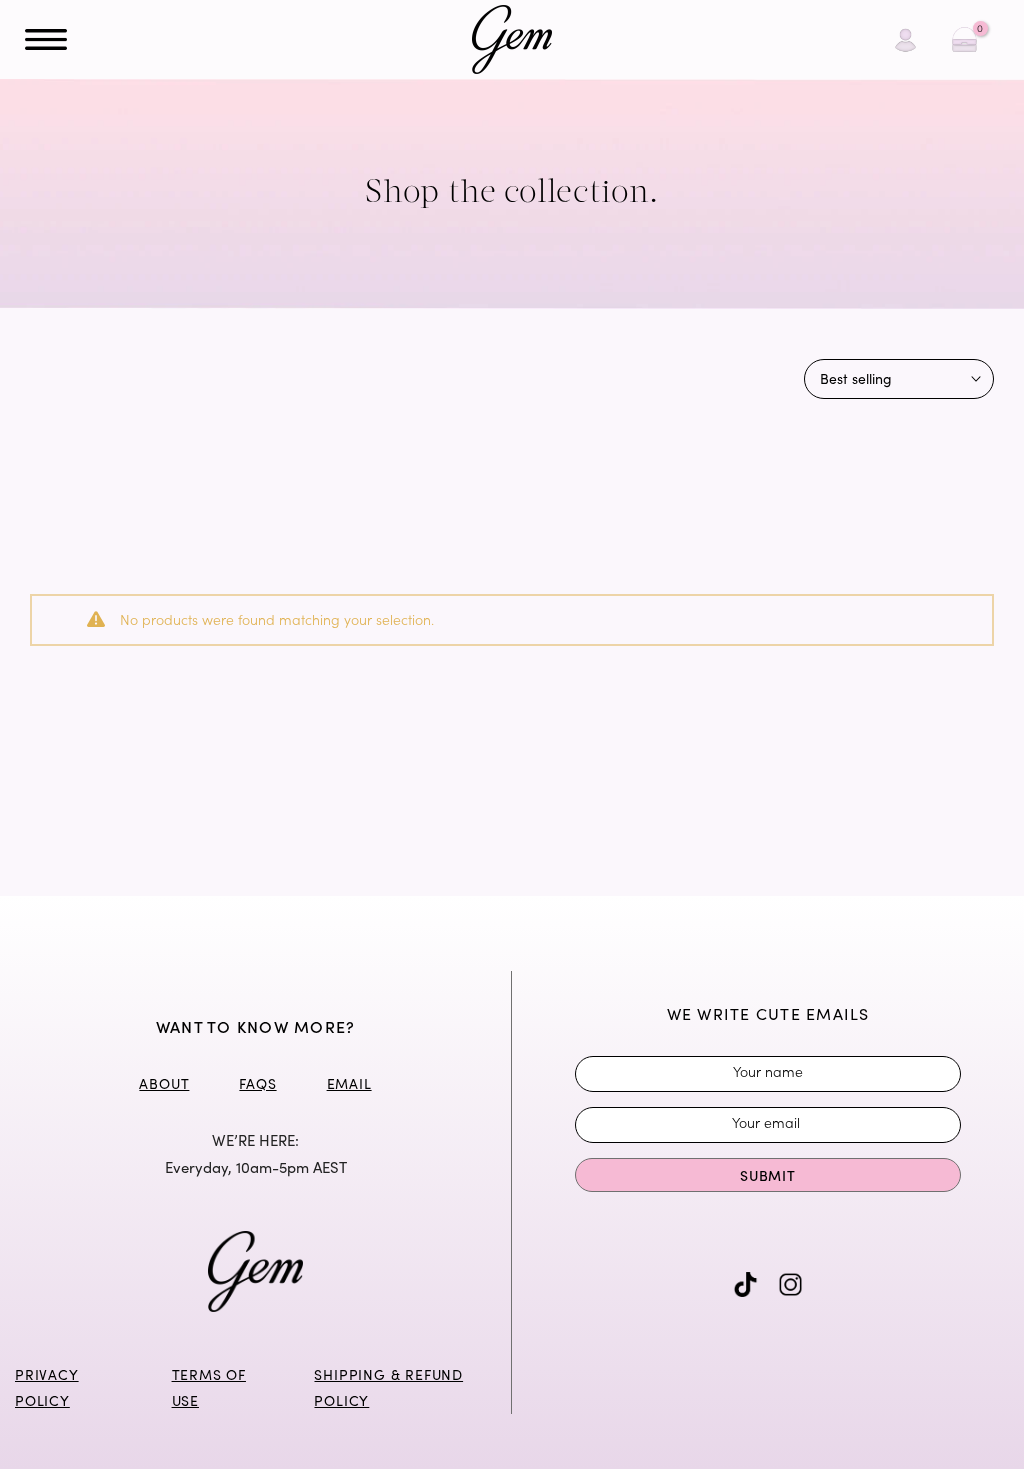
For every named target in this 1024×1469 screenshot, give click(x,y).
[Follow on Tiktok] (745, 1284)
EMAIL (349, 1083)
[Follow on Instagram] (790, 1284)
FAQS (257, 1083)
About (164, 1083)
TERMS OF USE (209, 1387)
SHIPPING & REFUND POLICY (388, 1387)
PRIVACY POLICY (47, 1387)
